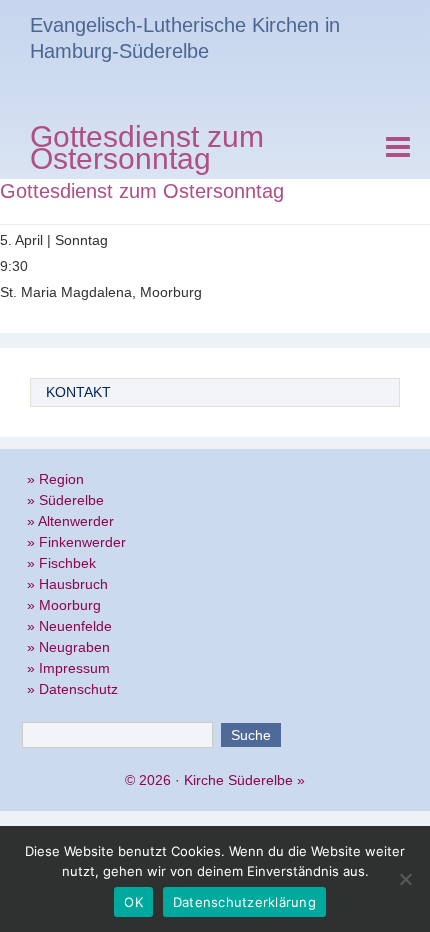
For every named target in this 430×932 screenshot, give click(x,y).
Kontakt (78, 392)
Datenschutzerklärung (244, 902)
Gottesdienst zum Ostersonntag (147, 150)
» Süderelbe (65, 500)
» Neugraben (68, 647)
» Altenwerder (70, 521)
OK (133, 902)
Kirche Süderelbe (238, 780)
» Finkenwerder (76, 542)
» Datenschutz (72, 689)
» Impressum (68, 668)
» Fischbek (61, 563)
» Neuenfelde (69, 626)
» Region (55, 479)
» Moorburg (64, 605)
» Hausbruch (67, 584)
